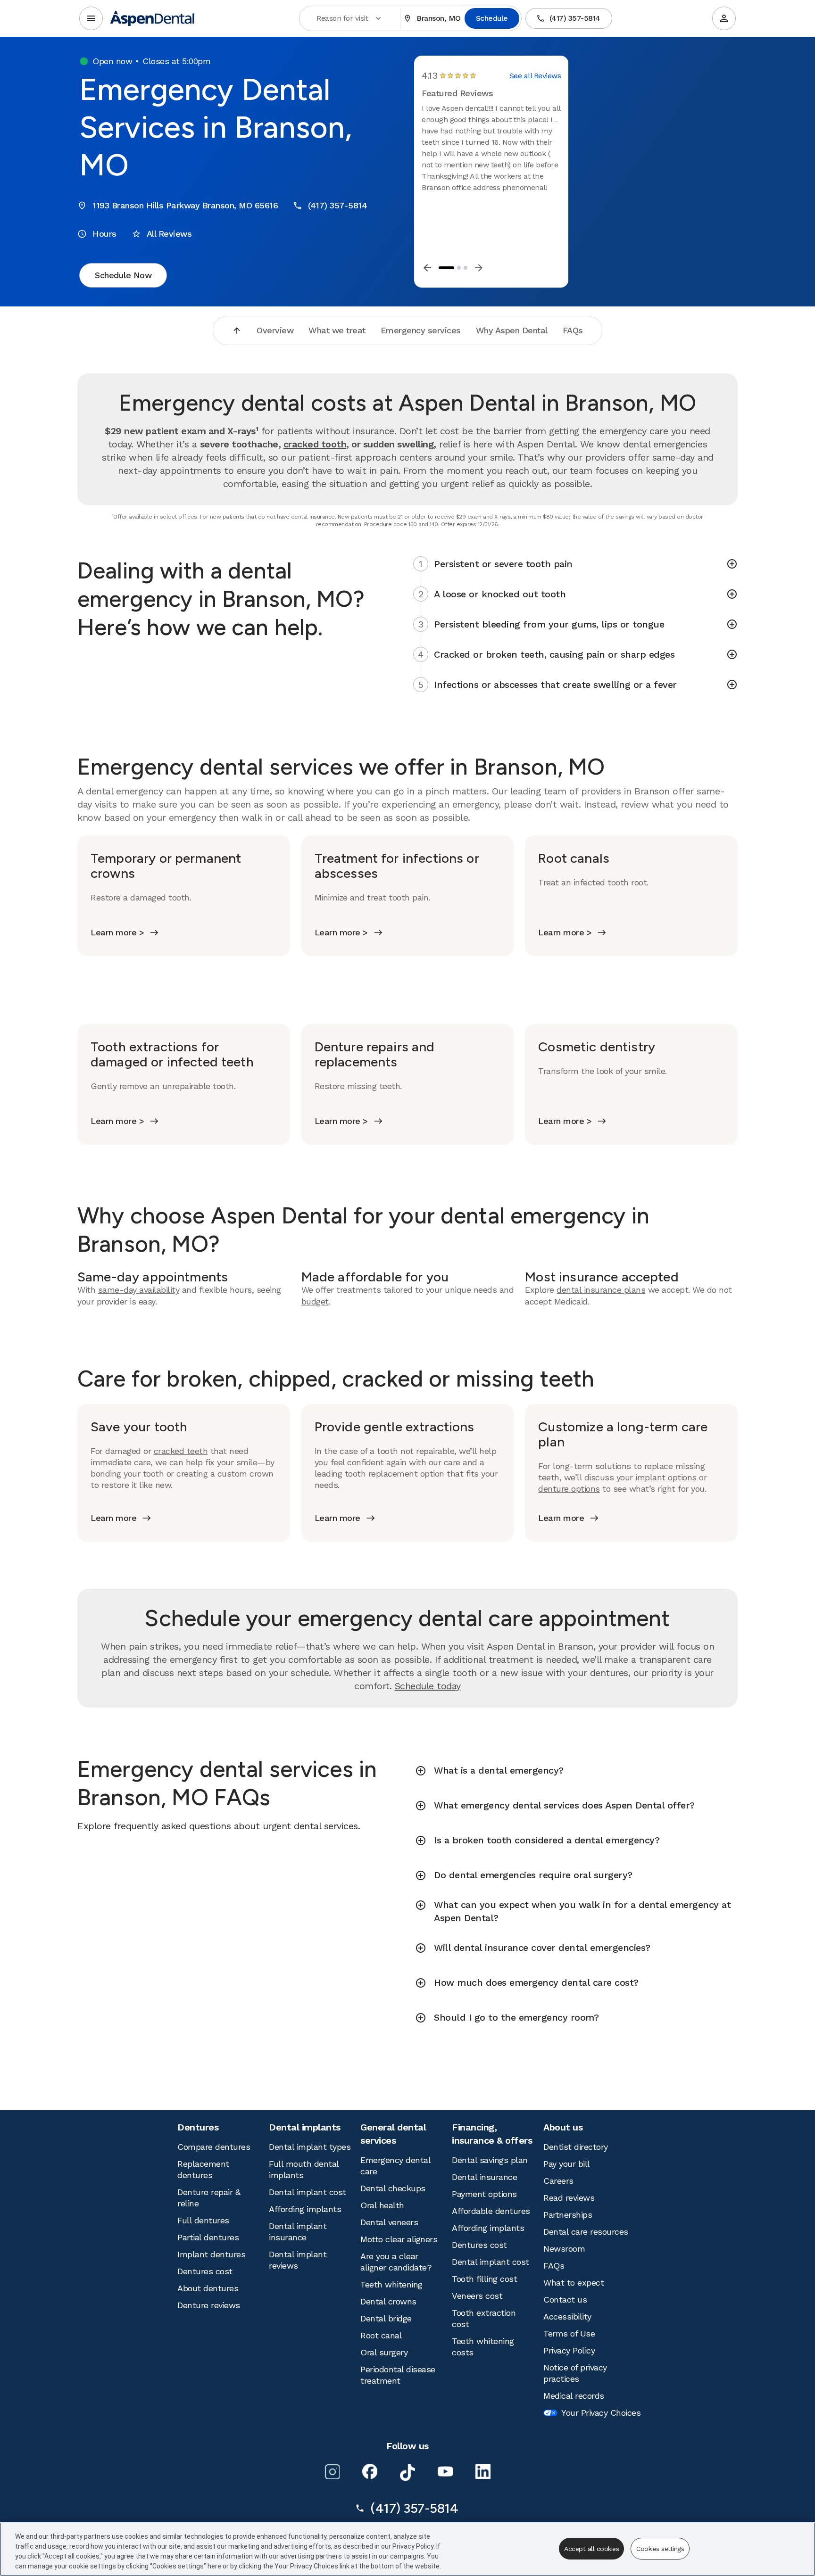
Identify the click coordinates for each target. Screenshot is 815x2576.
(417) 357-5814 (575, 18)
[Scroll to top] (237, 330)
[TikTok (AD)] (407, 2472)
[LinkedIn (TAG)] (483, 2471)
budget (315, 1301)
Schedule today (428, 1686)
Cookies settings (660, 2549)
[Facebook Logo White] (370, 2471)
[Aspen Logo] (153, 18)
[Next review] (479, 268)
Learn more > (117, 932)
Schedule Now (123, 275)
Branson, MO (439, 18)
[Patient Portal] (724, 18)
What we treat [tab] (337, 330)
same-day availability (139, 1290)
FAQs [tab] (573, 330)
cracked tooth (315, 444)
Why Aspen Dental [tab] (512, 330)
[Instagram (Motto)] (332, 2471)
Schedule (492, 18)
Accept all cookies (591, 2549)
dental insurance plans (601, 1290)
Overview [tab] (275, 330)
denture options (569, 1489)
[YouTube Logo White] (445, 2471)
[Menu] (91, 18)
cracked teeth (181, 1451)
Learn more (113, 1518)
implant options (666, 1477)
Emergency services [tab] (421, 330)
